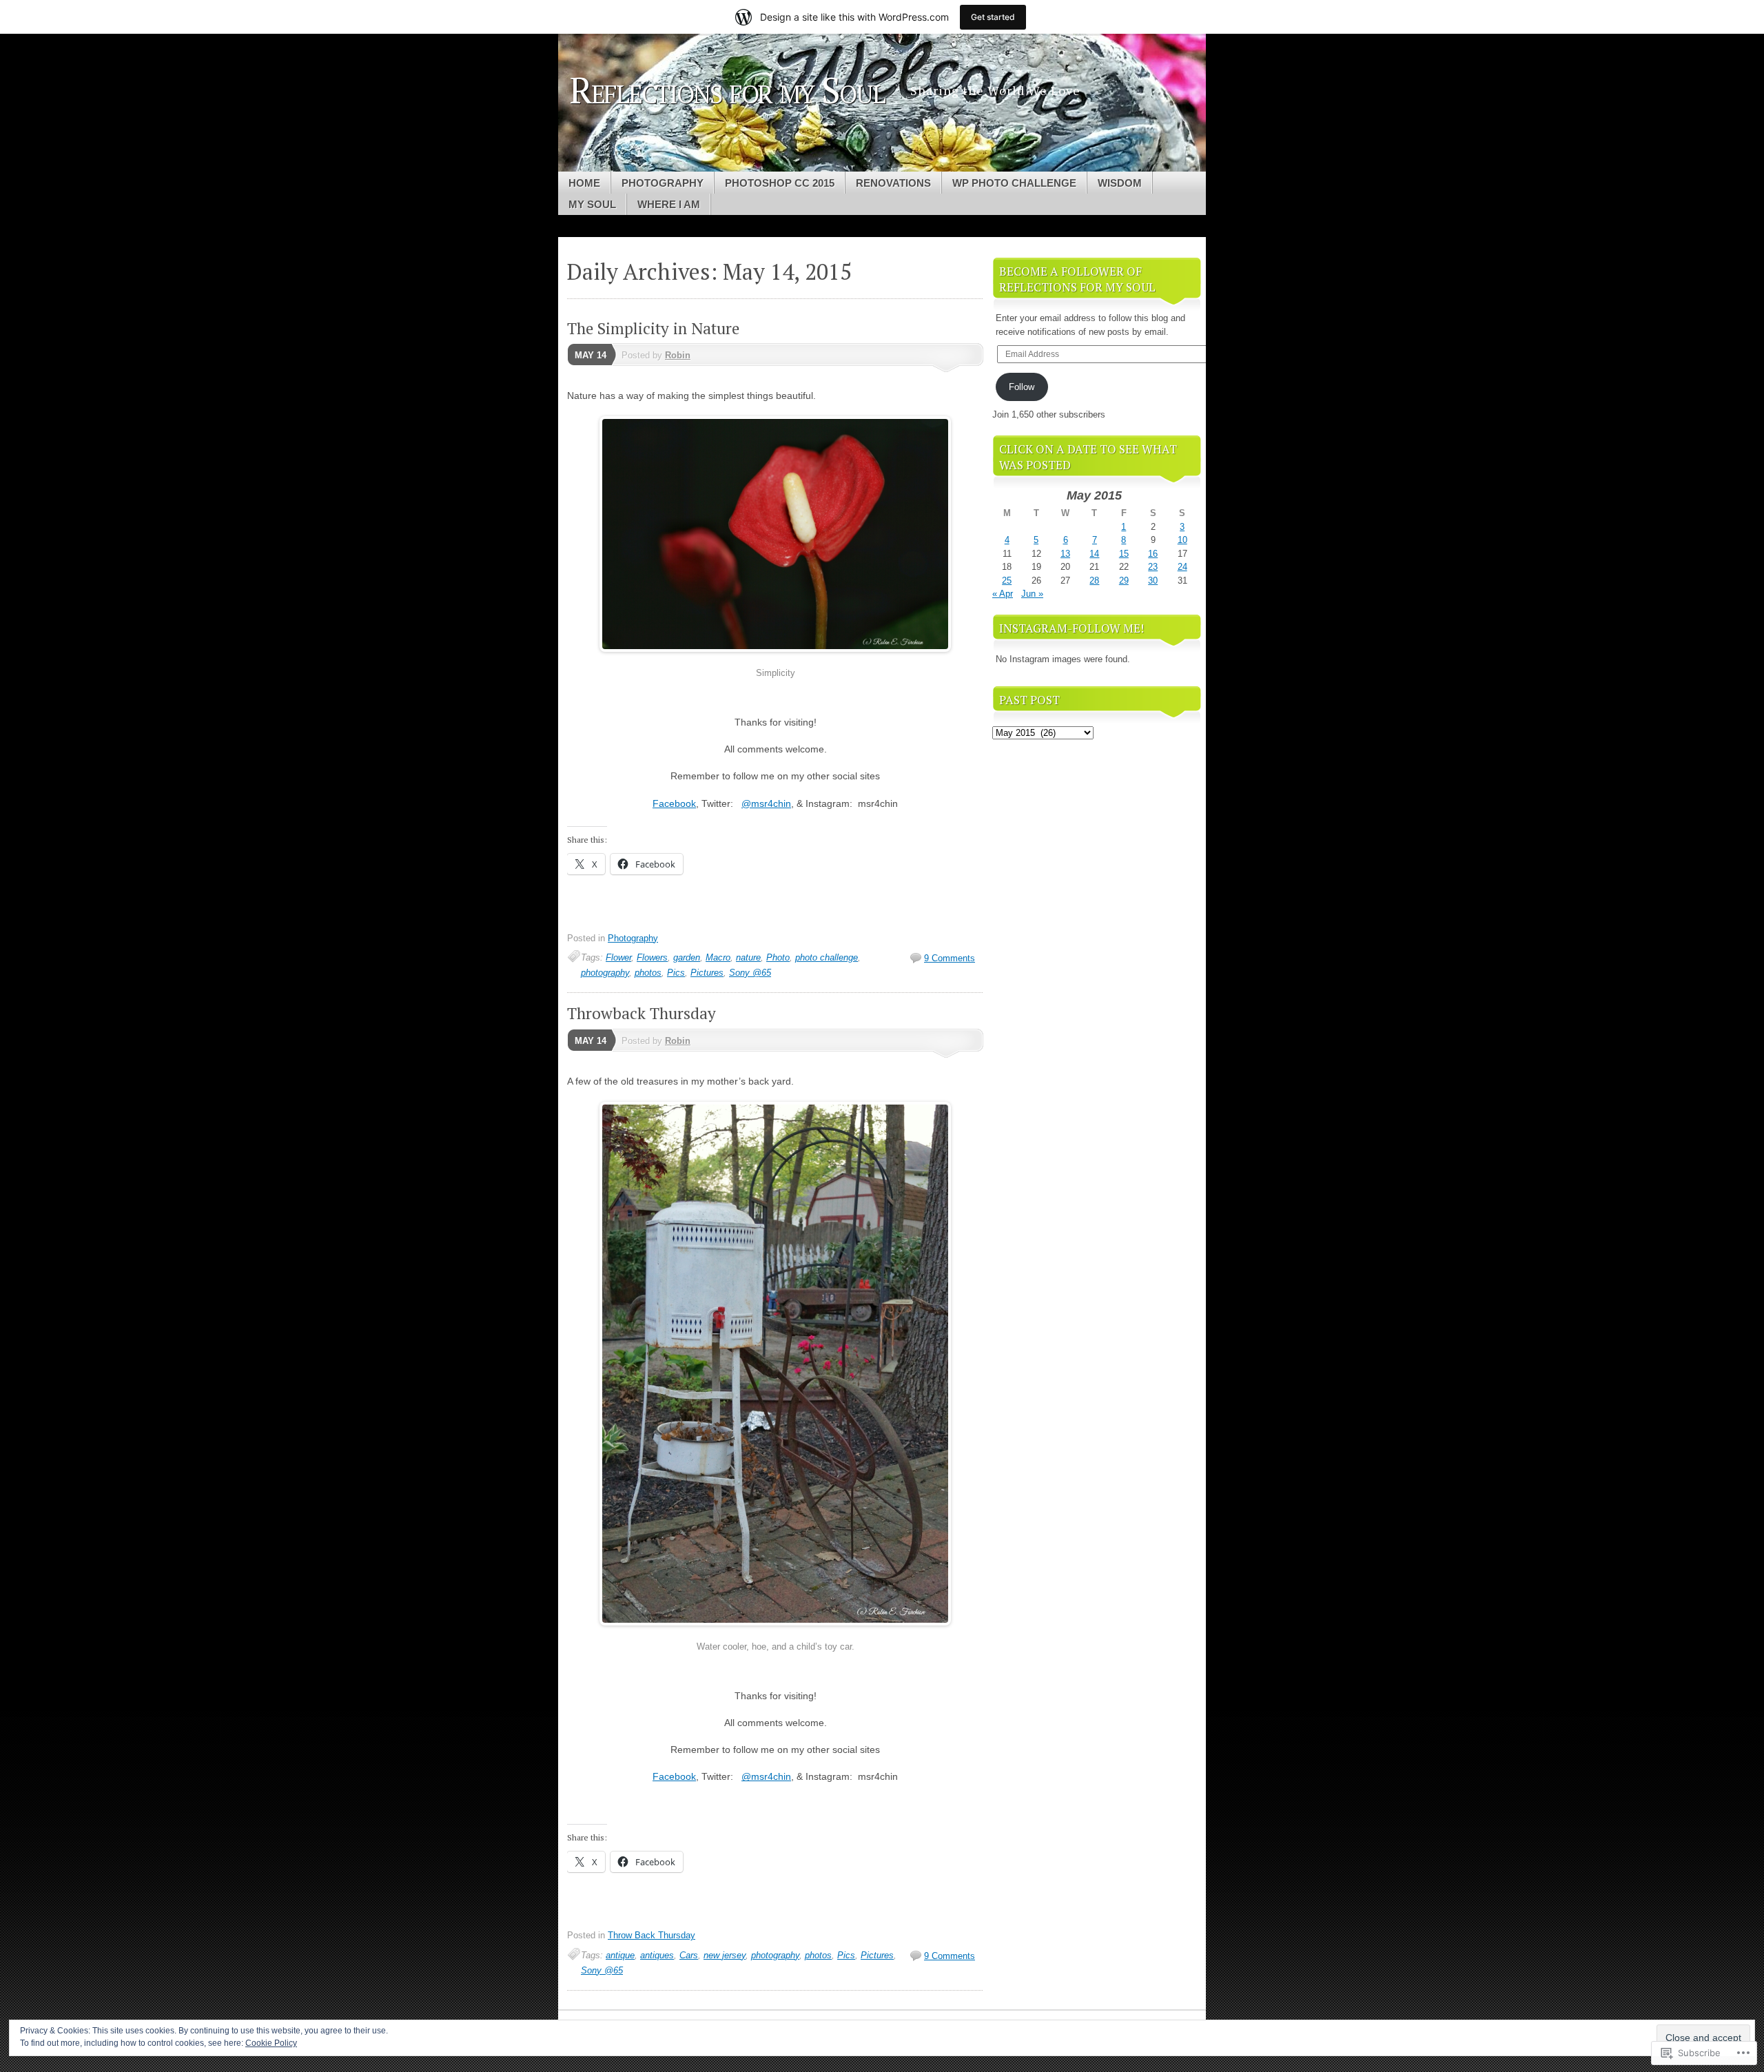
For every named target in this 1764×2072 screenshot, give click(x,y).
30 (1153, 581)
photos (648, 973)
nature (748, 957)
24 (1182, 567)
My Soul (592, 204)
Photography (663, 183)
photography (605, 973)
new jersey (725, 1955)
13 (1065, 554)
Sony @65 (750, 973)
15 (1124, 554)
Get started (993, 17)
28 (1094, 581)
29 (1124, 581)
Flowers (652, 957)
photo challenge (827, 957)
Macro (718, 957)
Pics (676, 973)
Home (584, 183)
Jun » (1032, 594)
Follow (1022, 387)
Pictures (707, 973)
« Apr (1003, 594)
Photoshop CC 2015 (780, 183)
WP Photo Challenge (1014, 183)
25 (1007, 581)
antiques (657, 1955)
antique (620, 1955)
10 (1182, 540)
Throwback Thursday (642, 1013)
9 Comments (950, 958)
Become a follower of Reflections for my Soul (1077, 279)
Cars (689, 1955)
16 (1153, 554)
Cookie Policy (271, 2043)
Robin (678, 355)
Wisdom (1120, 183)
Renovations (893, 183)
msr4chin (766, 803)
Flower (618, 957)
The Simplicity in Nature (653, 328)
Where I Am (669, 204)
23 (1153, 567)
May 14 (591, 355)
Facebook (674, 803)
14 (1094, 554)
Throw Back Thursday (652, 1935)
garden (687, 957)
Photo (778, 957)
